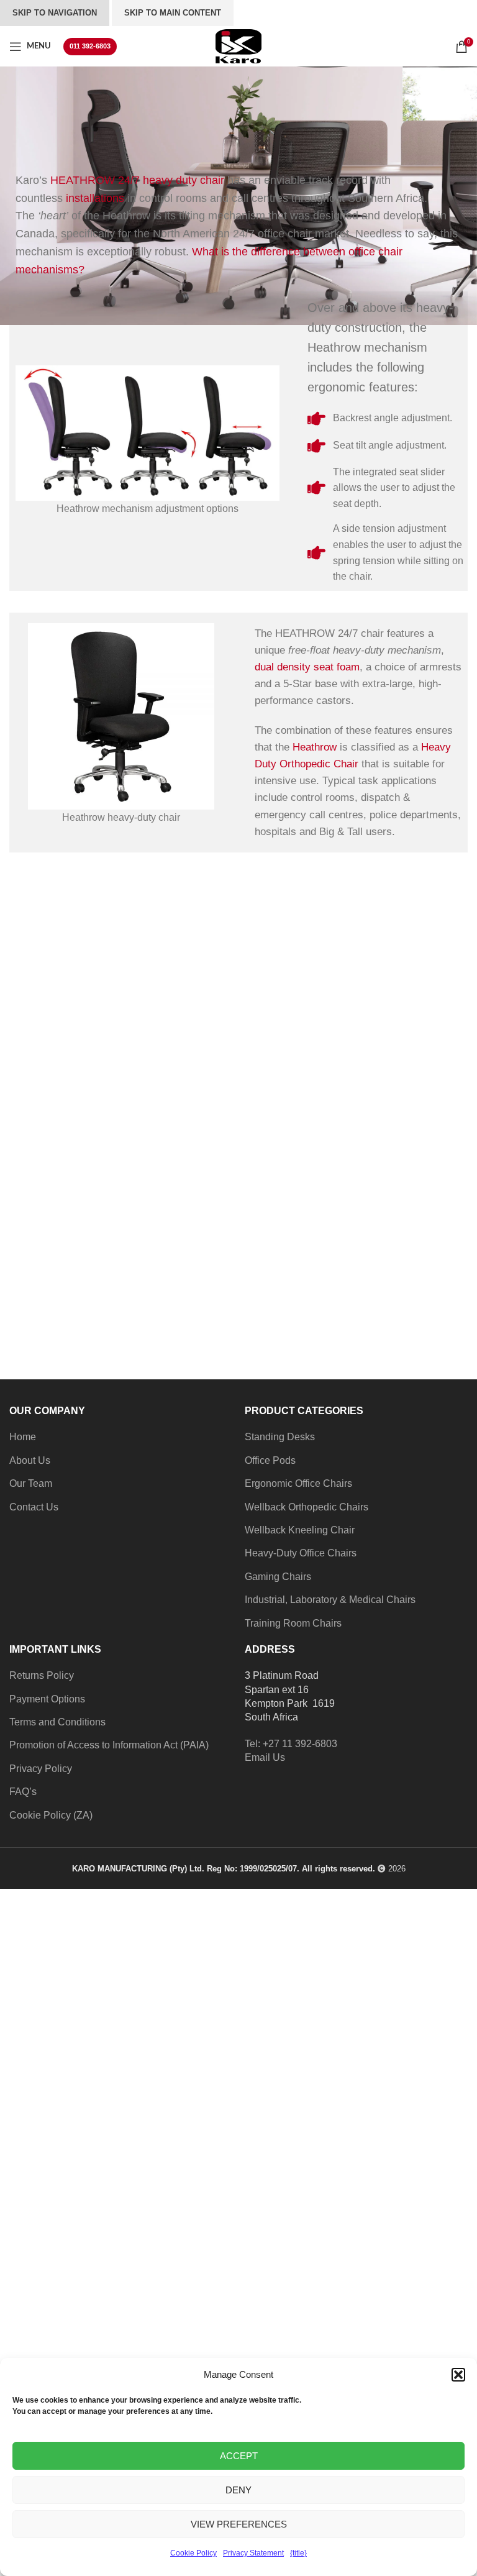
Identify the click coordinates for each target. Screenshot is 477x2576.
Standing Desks (280, 1437)
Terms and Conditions (57, 1722)
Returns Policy (42, 1675)
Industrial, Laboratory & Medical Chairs (330, 1600)
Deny (238, 2490)
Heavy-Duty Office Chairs (301, 1553)
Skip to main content (173, 13)
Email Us (265, 1757)
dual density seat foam (307, 667)
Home (23, 1437)
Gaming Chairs (278, 1577)
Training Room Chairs (293, 1623)
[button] (458, 2375)
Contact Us (34, 1507)
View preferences (239, 2524)
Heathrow (315, 747)
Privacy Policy (41, 1769)
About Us (30, 1460)
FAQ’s (23, 1792)
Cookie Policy (193, 2553)
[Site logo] (238, 46)
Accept (239, 2456)
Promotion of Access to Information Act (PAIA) (109, 1745)
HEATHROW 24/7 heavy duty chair (137, 180)
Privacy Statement (253, 2553)
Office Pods (270, 1460)
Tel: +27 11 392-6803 (291, 1744)
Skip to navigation (55, 13)
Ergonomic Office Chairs (298, 1483)
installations (95, 198)
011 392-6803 (90, 46)
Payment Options (47, 1699)
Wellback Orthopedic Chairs (307, 1507)
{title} (298, 2553)
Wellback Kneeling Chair (300, 1530)
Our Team (31, 1483)
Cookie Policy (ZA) (51, 1815)
